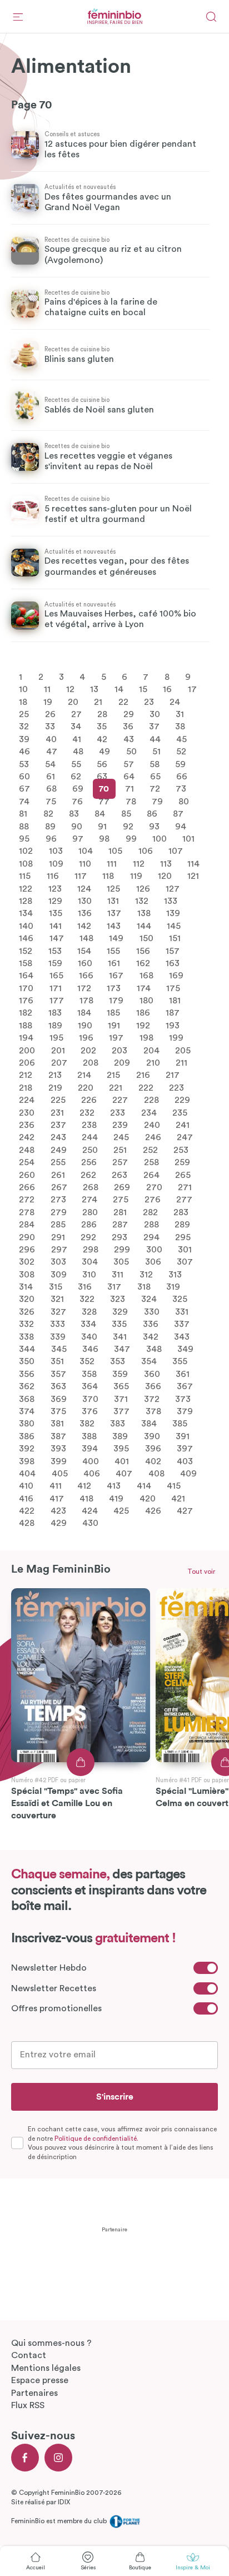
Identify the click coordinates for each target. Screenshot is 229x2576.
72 (155, 789)
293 (120, 1237)
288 (151, 1225)
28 (102, 714)
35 (102, 727)
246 (153, 1137)
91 (102, 826)
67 (24, 789)
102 (26, 851)
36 (128, 727)
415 (174, 1486)
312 (146, 1274)
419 (116, 1498)
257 (120, 1162)
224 (27, 1100)
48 (78, 752)
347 (122, 1349)
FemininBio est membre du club (60, 2521)
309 (59, 1274)
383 (118, 1424)
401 (122, 1461)
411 (56, 1486)
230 (27, 1112)
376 (90, 1411)
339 (58, 1336)
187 (173, 1013)
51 (156, 752)
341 (120, 1336)
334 (88, 1324)
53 (24, 764)
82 (48, 814)
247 (185, 1137)
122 (26, 888)
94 (181, 826)
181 (175, 1001)
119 (136, 876)
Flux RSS (28, 2405)
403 (185, 1461)
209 (122, 1063)
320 (27, 1299)
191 (114, 1025)
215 (113, 1075)
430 (90, 1523)
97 (78, 839)
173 (114, 988)
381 (57, 1424)
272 (27, 1200)
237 (58, 1125)
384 (149, 1424)
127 (173, 888)
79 (157, 801)
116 (53, 876)
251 (120, 1150)
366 (153, 1386)
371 (121, 1399)
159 (55, 963)
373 (183, 1399)
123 (55, 888)
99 (131, 839)
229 (182, 1100)
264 (151, 1175)
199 (176, 1038)
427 (185, 1511)
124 (84, 888)
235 (180, 1112)
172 (84, 988)
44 (155, 739)
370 (90, 1399)
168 (146, 976)
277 (184, 1200)
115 (25, 876)
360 (152, 1374)
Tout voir (201, 1572)
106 (146, 851)
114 (193, 863)
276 (153, 1200)
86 (152, 814)
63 (102, 777)
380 (27, 1424)
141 (56, 926)
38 (180, 727)
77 (104, 801)
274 (89, 1200)
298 (91, 1249)
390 (152, 1436)
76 (77, 801)
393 (58, 1449)
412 (84, 1486)
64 (129, 777)
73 (181, 789)
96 (51, 839)
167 (116, 976)
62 (76, 777)
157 (173, 951)
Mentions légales (46, 2368)
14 (119, 689)
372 (152, 1399)
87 (178, 814)
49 (104, 752)
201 (58, 1050)
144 (144, 926)
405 (60, 1474)
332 (26, 1324)
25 (24, 714)
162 (143, 963)
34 (76, 727)
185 (113, 1013)
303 (58, 1262)
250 (90, 1150)
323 (118, 1299)
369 (59, 1399)
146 (26, 938)
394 (90, 1449)
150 (146, 938)
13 (94, 689)
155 (113, 951)
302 (27, 1262)
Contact (29, 2355)
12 (70, 689)
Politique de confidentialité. (96, 2139)
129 (55, 901)
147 (57, 938)
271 (185, 1187)
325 (180, 1299)
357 (58, 1374)
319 (173, 1287)
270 (154, 1187)
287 (120, 1225)
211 (181, 1063)
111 (112, 863)
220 (86, 1087)
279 (59, 1212)
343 (182, 1336)
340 (89, 1336)
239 (120, 1125)
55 (76, 764)
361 (183, 1374)
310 (89, 1274)
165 (56, 976)
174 (144, 988)
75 (51, 801)
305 (121, 1262)
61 (51, 777)
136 (85, 913)
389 (120, 1436)
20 (73, 702)
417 (57, 1498)
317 (114, 1287)
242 (27, 1137)
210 (153, 1063)
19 (48, 702)
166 (86, 976)
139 (173, 913)
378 (153, 1411)
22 (123, 702)
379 (185, 1411)
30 (155, 714)
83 (74, 814)
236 (27, 1125)
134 (26, 913)
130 (85, 901)
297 (59, 1249)
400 (91, 1461)
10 (23, 689)
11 (47, 689)
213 (55, 1075)
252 (150, 1150)
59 (180, 764)
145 (174, 926)
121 (193, 876)
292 (88, 1237)
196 (86, 1038)
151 (175, 938)
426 (153, 1511)
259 (182, 1162)
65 (155, 777)
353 (118, 1361)
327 (58, 1311)
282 (150, 1212)
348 (154, 1349)
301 (185, 1249)
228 (151, 1100)
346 (90, 1349)
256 (89, 1162)
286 (89, 1225)
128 (26, 901)
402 (153, 1461)
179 (116, 1001)
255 (58, 1162)
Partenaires (34, 2393)
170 (26, 988)
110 (85, 863)
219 (55, 1087)
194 (26, 1038)
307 (185, 1262)
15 (143, 689)
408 (156, 1474)
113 (166, 863)
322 (87, 1299)
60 (24, 777)
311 (118, 1274)
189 (55, 1025)
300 (154, 1249)
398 (27, 1461)
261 (58, 1175)
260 (27, 1175)
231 (57, 1112)
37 (154, 727)
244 (90, 1137)
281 (120, 1212)
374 (27, 1411)
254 (27, 1162)
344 (27, 1349)
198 (146, 1038)
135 (56, 913)
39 (24, 739)
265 (183, 1175)
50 (131, 752)
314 (26, 1287)
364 (90, 1386)
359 (120, 1374)
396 (153, 1449)
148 (86, 938)
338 (26, 1336)
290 (27, 1237)
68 (51, 789)
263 (120, 1175)
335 (119, 1324)
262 (88, 1175)
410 (26, 1486)
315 (56, 1287)
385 (180, 1424)
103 (56, 851)
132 (142, 901)
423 (58, 1511)
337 (182, 1324)
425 (121, 1511)
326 (27, 1311)
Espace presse (40, 2380)
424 (90, 1511)
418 (86, 1498)
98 (104, 839)
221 (116, 1087)
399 (59, 1461)
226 (89, 1100)
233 (118, 1112)
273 (58, 1200)
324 (149, 1299)
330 (152, 1311)
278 (27, 1212)
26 (50, 714)
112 (139, 863)
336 (151, 1324)
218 (26, 1087)
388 (89, 1436)
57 (129, 764)
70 (104, 789)
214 (84, 1075)
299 (122, 1249)
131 (113, 901)
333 (58, 1324)
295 (183, 1237)
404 (27, 1474)
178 (86, 1001)
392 (27, 1449)
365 (121, 1386)
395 (121, 1449)
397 (185, 1449)
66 (182, 777)
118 (108, 876)
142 (84, 926)
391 (183, 1436)
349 (185, 1349)
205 (183, 1050)
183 (55, 1013)
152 (26, 951)
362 (27, 1386)
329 (120, 1311)
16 (167, 689)
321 (57, 1299)
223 (176, 1087)
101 (188, 839)
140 (26, 926)
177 (57, 1001)
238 (89, 1125)
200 (27, 1050)
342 (151, 1336)
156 (143, 951)
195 (56, 1038)
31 (180, 714)
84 (100, 814)
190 (85, 1025)
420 (148, 1498)
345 (59, 1349)
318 (144, 1287)
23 (149, 702)
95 (24, 839)
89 (50, 826)
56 (102, 764)
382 (87, 1424)
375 (58, 1411)
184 (84, 1013)
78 (131, 801)
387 (58, 1436)
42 (102, 739)
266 (27, 1187)
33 (50, 727)
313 (175, 1274)
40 (51, 739)
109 (56, 863)
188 (26, 1025)
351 (57, 1361)
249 (59, 1150)
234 (149, 1112)
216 (143, 1075)
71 (130, 789)
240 (152, 1125)
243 (58, 1137)
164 (26, 976)
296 (27, 1249)
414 (144, 1486)
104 (86, 851)
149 (116, 938)
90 (77, 826)
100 (160, 839)
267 (59, 1187)
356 (27, 1374)
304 (90, 1262)
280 (90, 1212)
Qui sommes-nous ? (51, 2343)
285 (58, 1225)
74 (24, 801)
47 (52, 752)
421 (178, 1498)
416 (26, 1498)
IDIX (64, 2502)
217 (173, 1075)
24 (175, 702)
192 (143, 1025)
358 (89, 1374)
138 (144, 913)
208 (91, 1063)
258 (151, 1162)
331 (182, 1311)
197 (116, 1038)
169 (176, 976)
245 (121, 1137)
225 (58, 1100)
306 (153, 1262)
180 (146, 1001)
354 (149, 1361)
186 (143, 1013)
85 (126, 814)
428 (27, 1523)
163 (173, 963)
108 (26, 863)
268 (91, 1187)
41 (77, 739)
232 (87, 1112)
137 (114, 913)
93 (154, 826)
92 (128, 826)
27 (76, 714)
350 (27, 1361)
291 (58, 1237)
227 (120, 1100)
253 (181, 1150)
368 (27, 1399)
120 (165, 876)
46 (24, 752)
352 (87, 1361)
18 (23, 702)
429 (59, 1523)
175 (173, 988)
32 (24, 727)
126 (143, 888)
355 (180, 1361)
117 (81, 876)
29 (129, 714)
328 (89, 1311)
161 (114, 963)
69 (78, 789)
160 (85, 963)
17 (192, 689)
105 (115, 851)
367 (185, 1386)
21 (98, 702)
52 (181, 752)
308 (27, 1274)
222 (146, 1087)
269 (122, 1187)
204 (151, 1050)
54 (50, 764)
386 (27, 1436)
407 (124, 1474)
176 (26, 1001)
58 (155, 764)
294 (151, 1237)
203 (120, 1050)
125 (113, 888)
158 (26, 963)
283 (181, 1212)
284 (27, 1225)
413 (114, 1486)
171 (56, 988)
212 (26, 1075)
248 (27, 1150)
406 (92, 1474)
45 (181, 739)
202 (88, 1050)
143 (114, 926)
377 (121, 1411)
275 (121, 1200)
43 (129, 739)
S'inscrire (115, 2097)
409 (188, 1474)
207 (59, 1063)
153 (55, 951)
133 (171, 901)
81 (23, 814)
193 (173, 1025)
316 (85, 1287)
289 (182, 1225)
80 (184, 801)
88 (24, 826)
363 (58, 1386)
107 (176, 851)
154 (84, 951)
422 (27, 1511)
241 (183, 1125)
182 (26, 1013)
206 (27, 1063)
